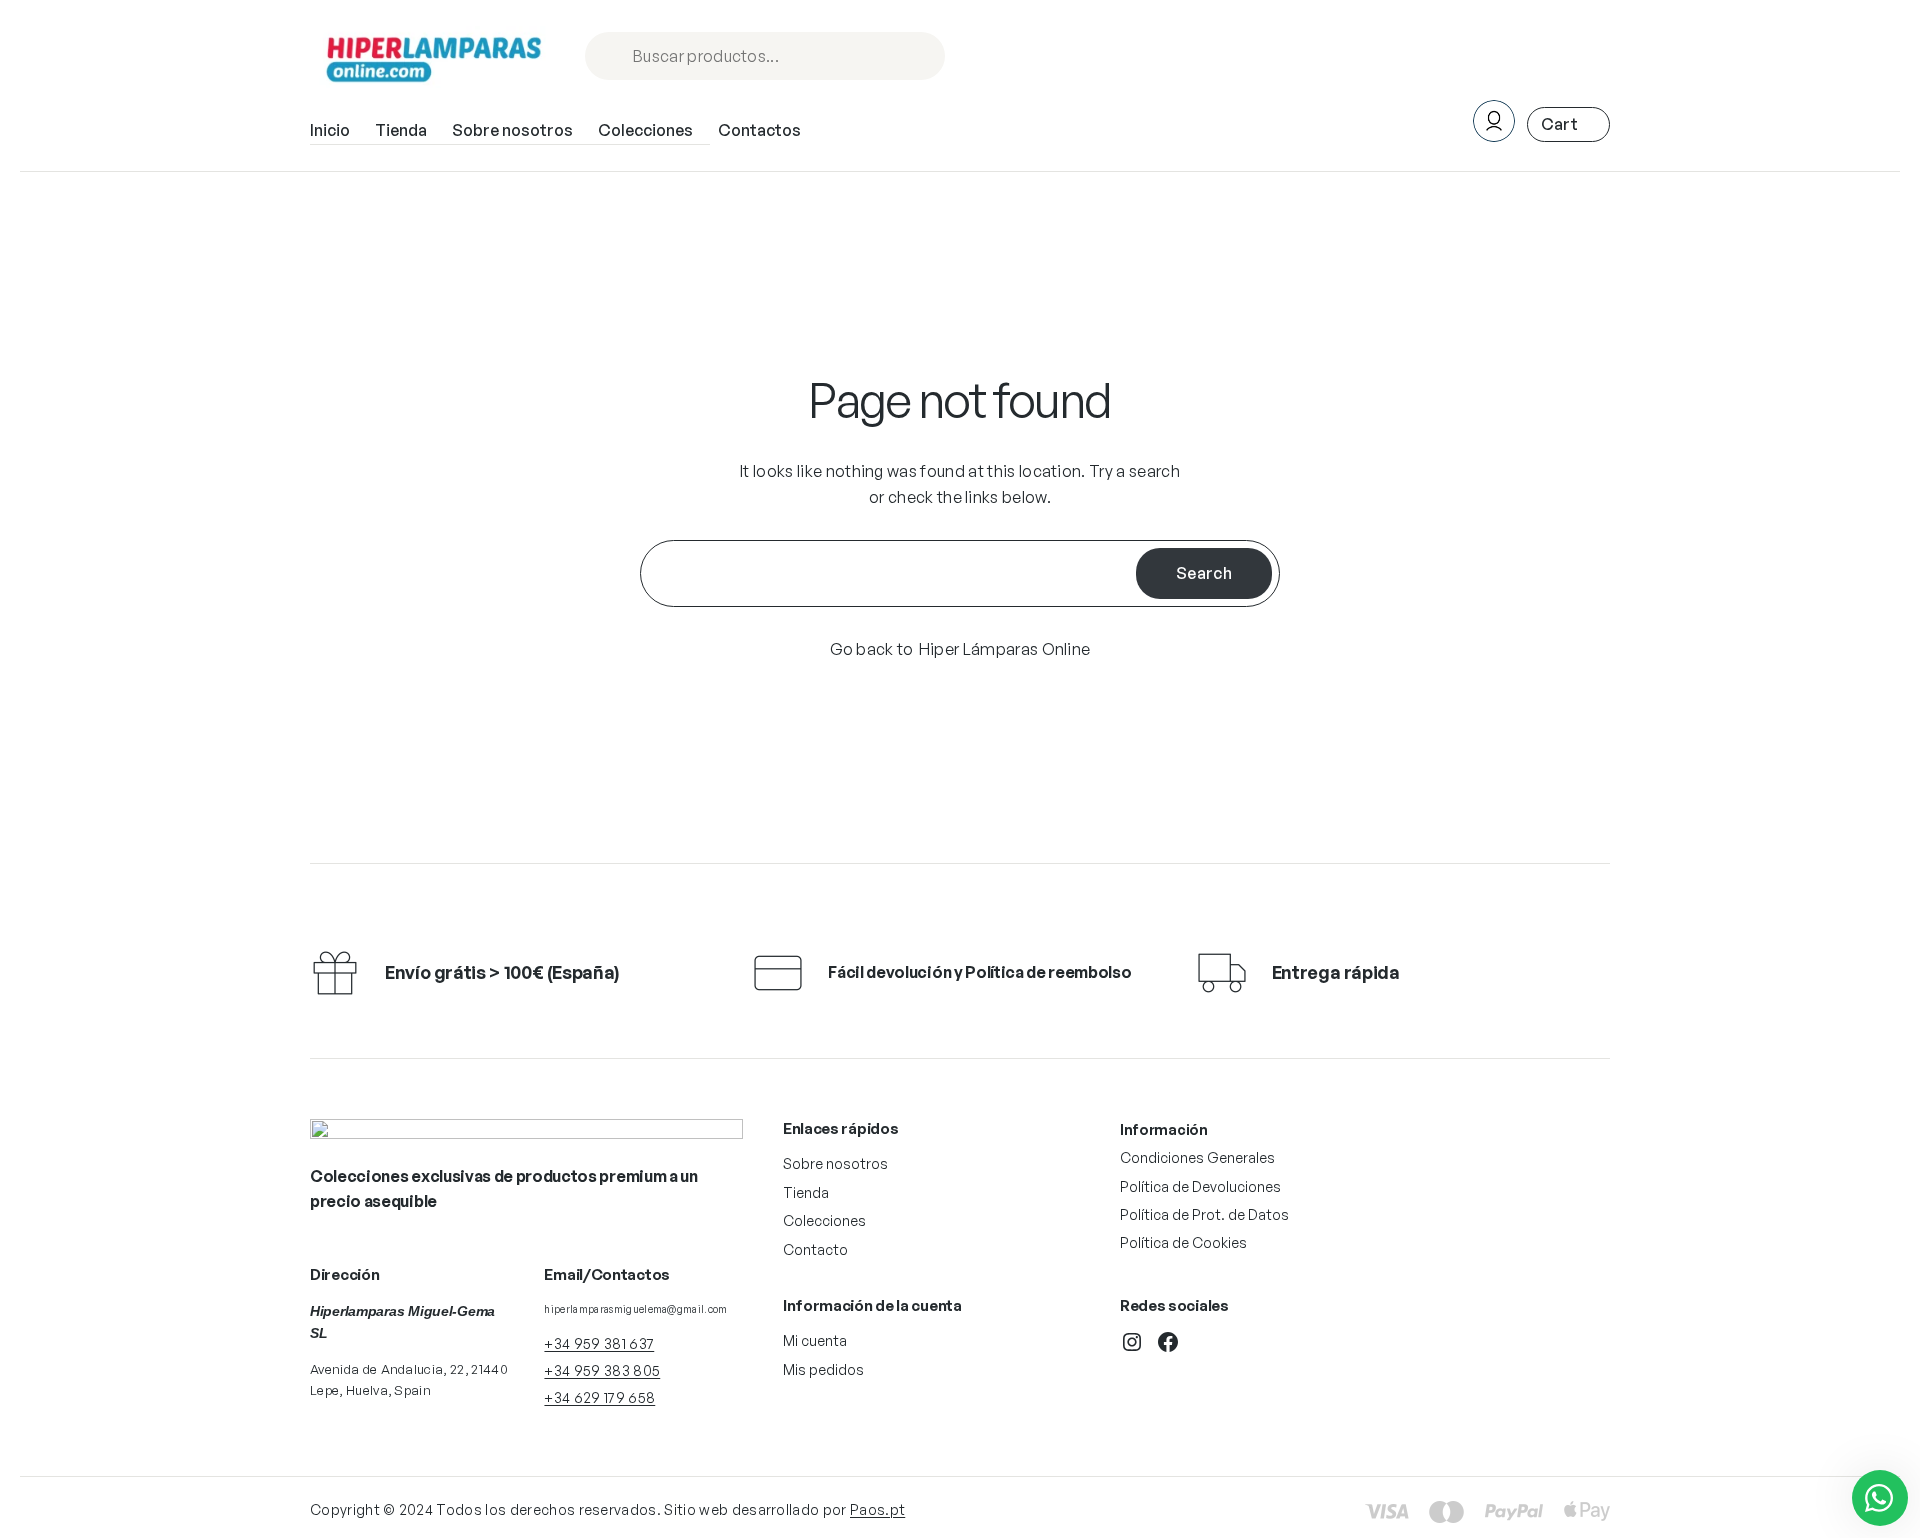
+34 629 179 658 (599, 1397)
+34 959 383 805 (602, 1370)
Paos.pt (877, 1509)
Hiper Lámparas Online (1005, 649)
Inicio (330, 130)
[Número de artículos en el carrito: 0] (1568, 124)
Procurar (921, 57)
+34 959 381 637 (599, 1343)
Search (1204, 573)
